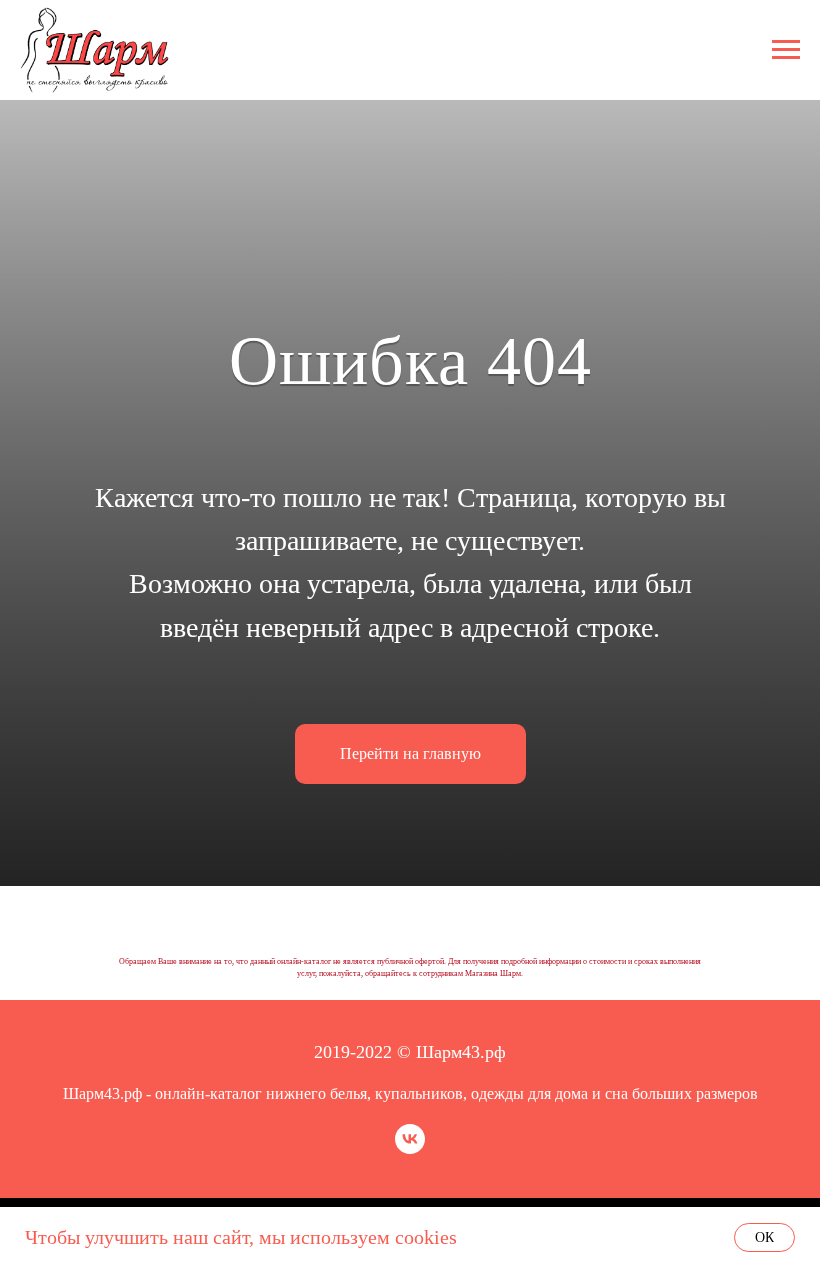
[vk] (410, 1148)
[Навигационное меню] (786, 50)
